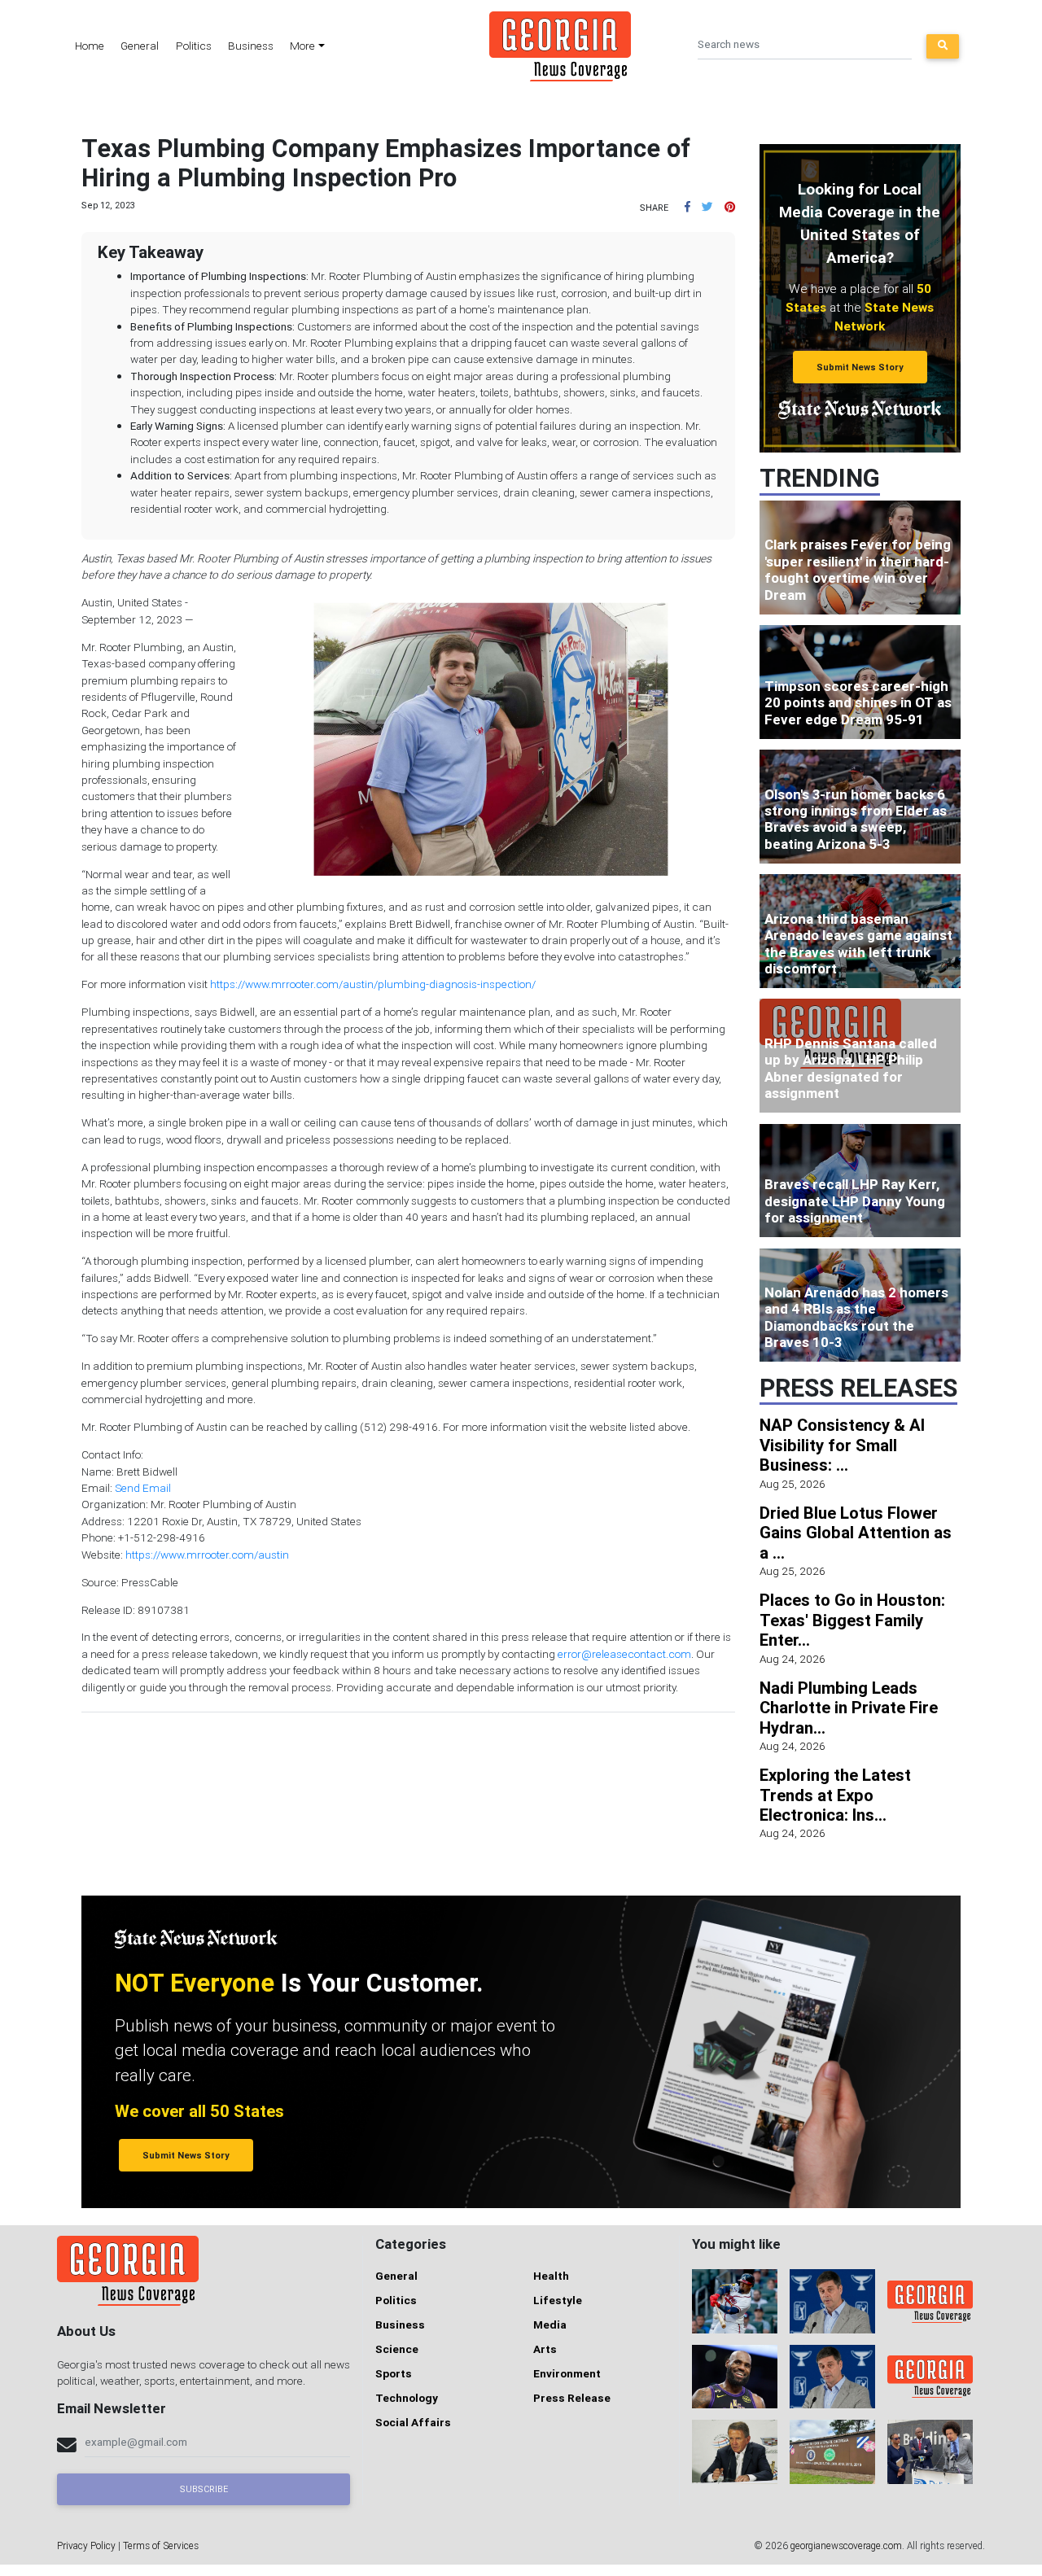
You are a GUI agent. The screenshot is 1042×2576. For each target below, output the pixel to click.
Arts (545, 2349)
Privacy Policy (86, 2545)
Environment (567, 2373)
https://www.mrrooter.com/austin (207, 1555)
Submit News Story (860, 367)
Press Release (572, 2398)
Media (550, 2325)
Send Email (143, 1488)
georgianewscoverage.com (846, 2545)
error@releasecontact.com (624, 1654)
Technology (407, 2398)
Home (90, 46)
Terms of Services (161, 2545)
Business (251, 46)
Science (397, 2349)
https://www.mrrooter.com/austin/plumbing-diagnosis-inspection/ (373, 984)
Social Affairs (413, 2422)
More (302, 46)
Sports (394, 2373)
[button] (687, 207)
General (140, 46)
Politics (194, 46)
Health (551, 2276)
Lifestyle (558, 2300)
